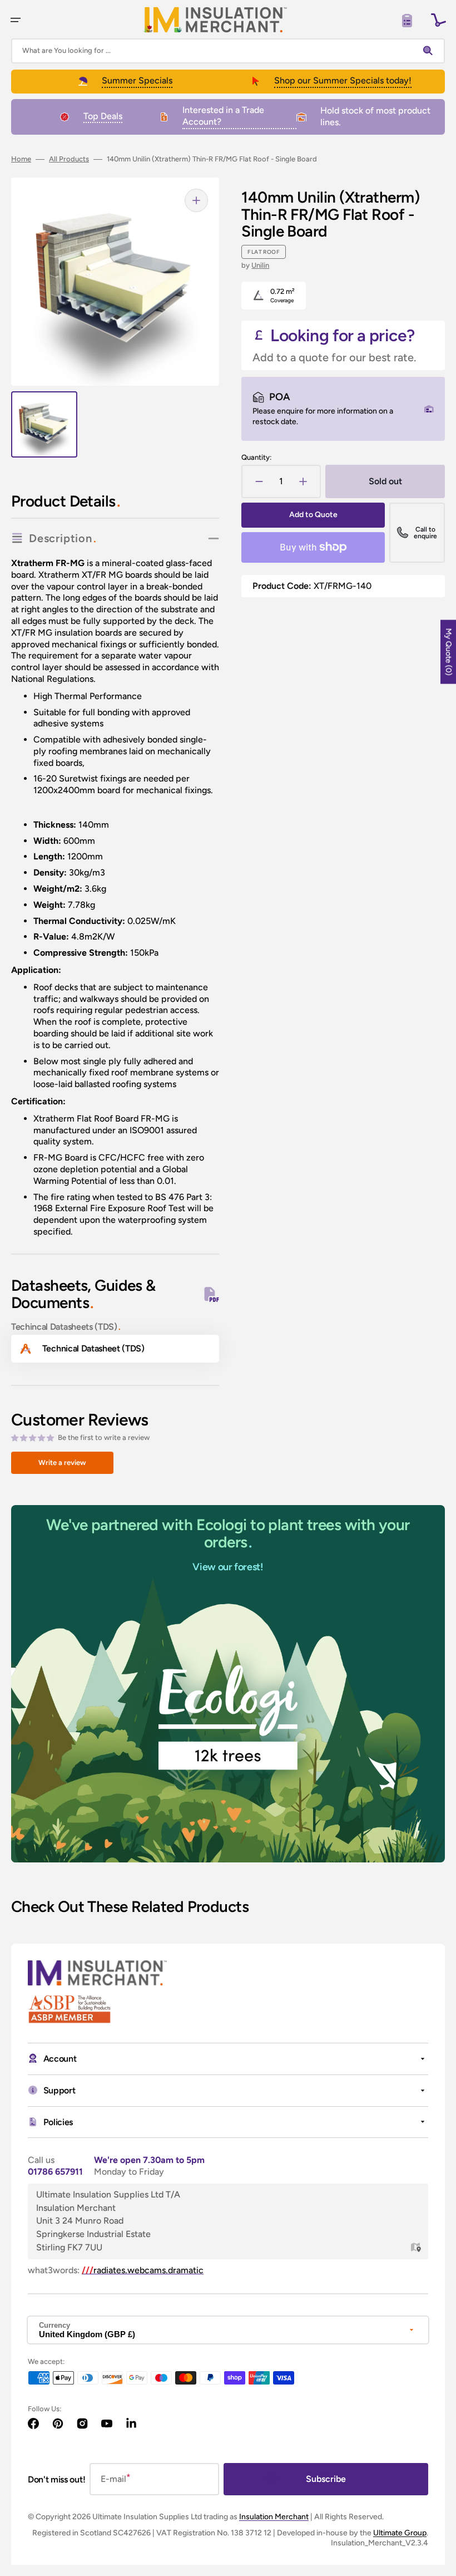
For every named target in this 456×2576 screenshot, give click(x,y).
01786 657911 (55, 2172)
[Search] (430, 51)
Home (21, 159)
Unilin (260, 265)
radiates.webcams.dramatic (143, 2270)
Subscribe (326, 2479)
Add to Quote (313, 515)
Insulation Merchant (274, 2517)
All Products (69, 159)
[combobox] (228, 51)
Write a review (62, 1462)
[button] (16, 20)
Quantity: (256, 457)
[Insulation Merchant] (215, 20)
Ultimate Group (400, 2533)
